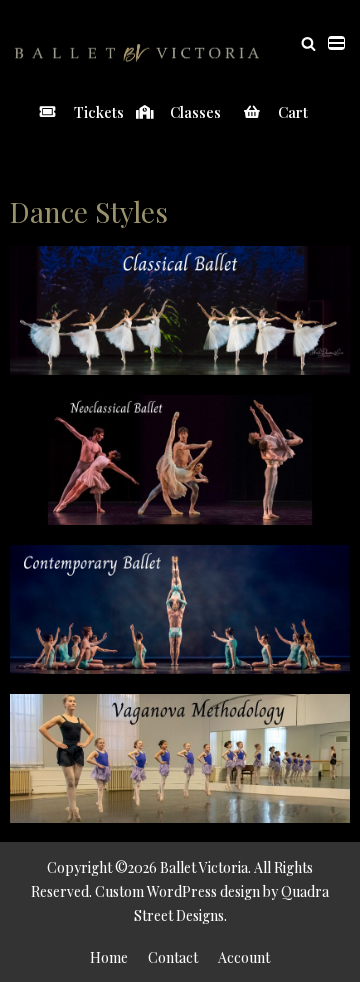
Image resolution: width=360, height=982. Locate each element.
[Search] (308, 43)
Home (109, 957)
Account (244, 957)
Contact (173, 957)
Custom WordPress (156, 891)
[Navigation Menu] (336, 43)
